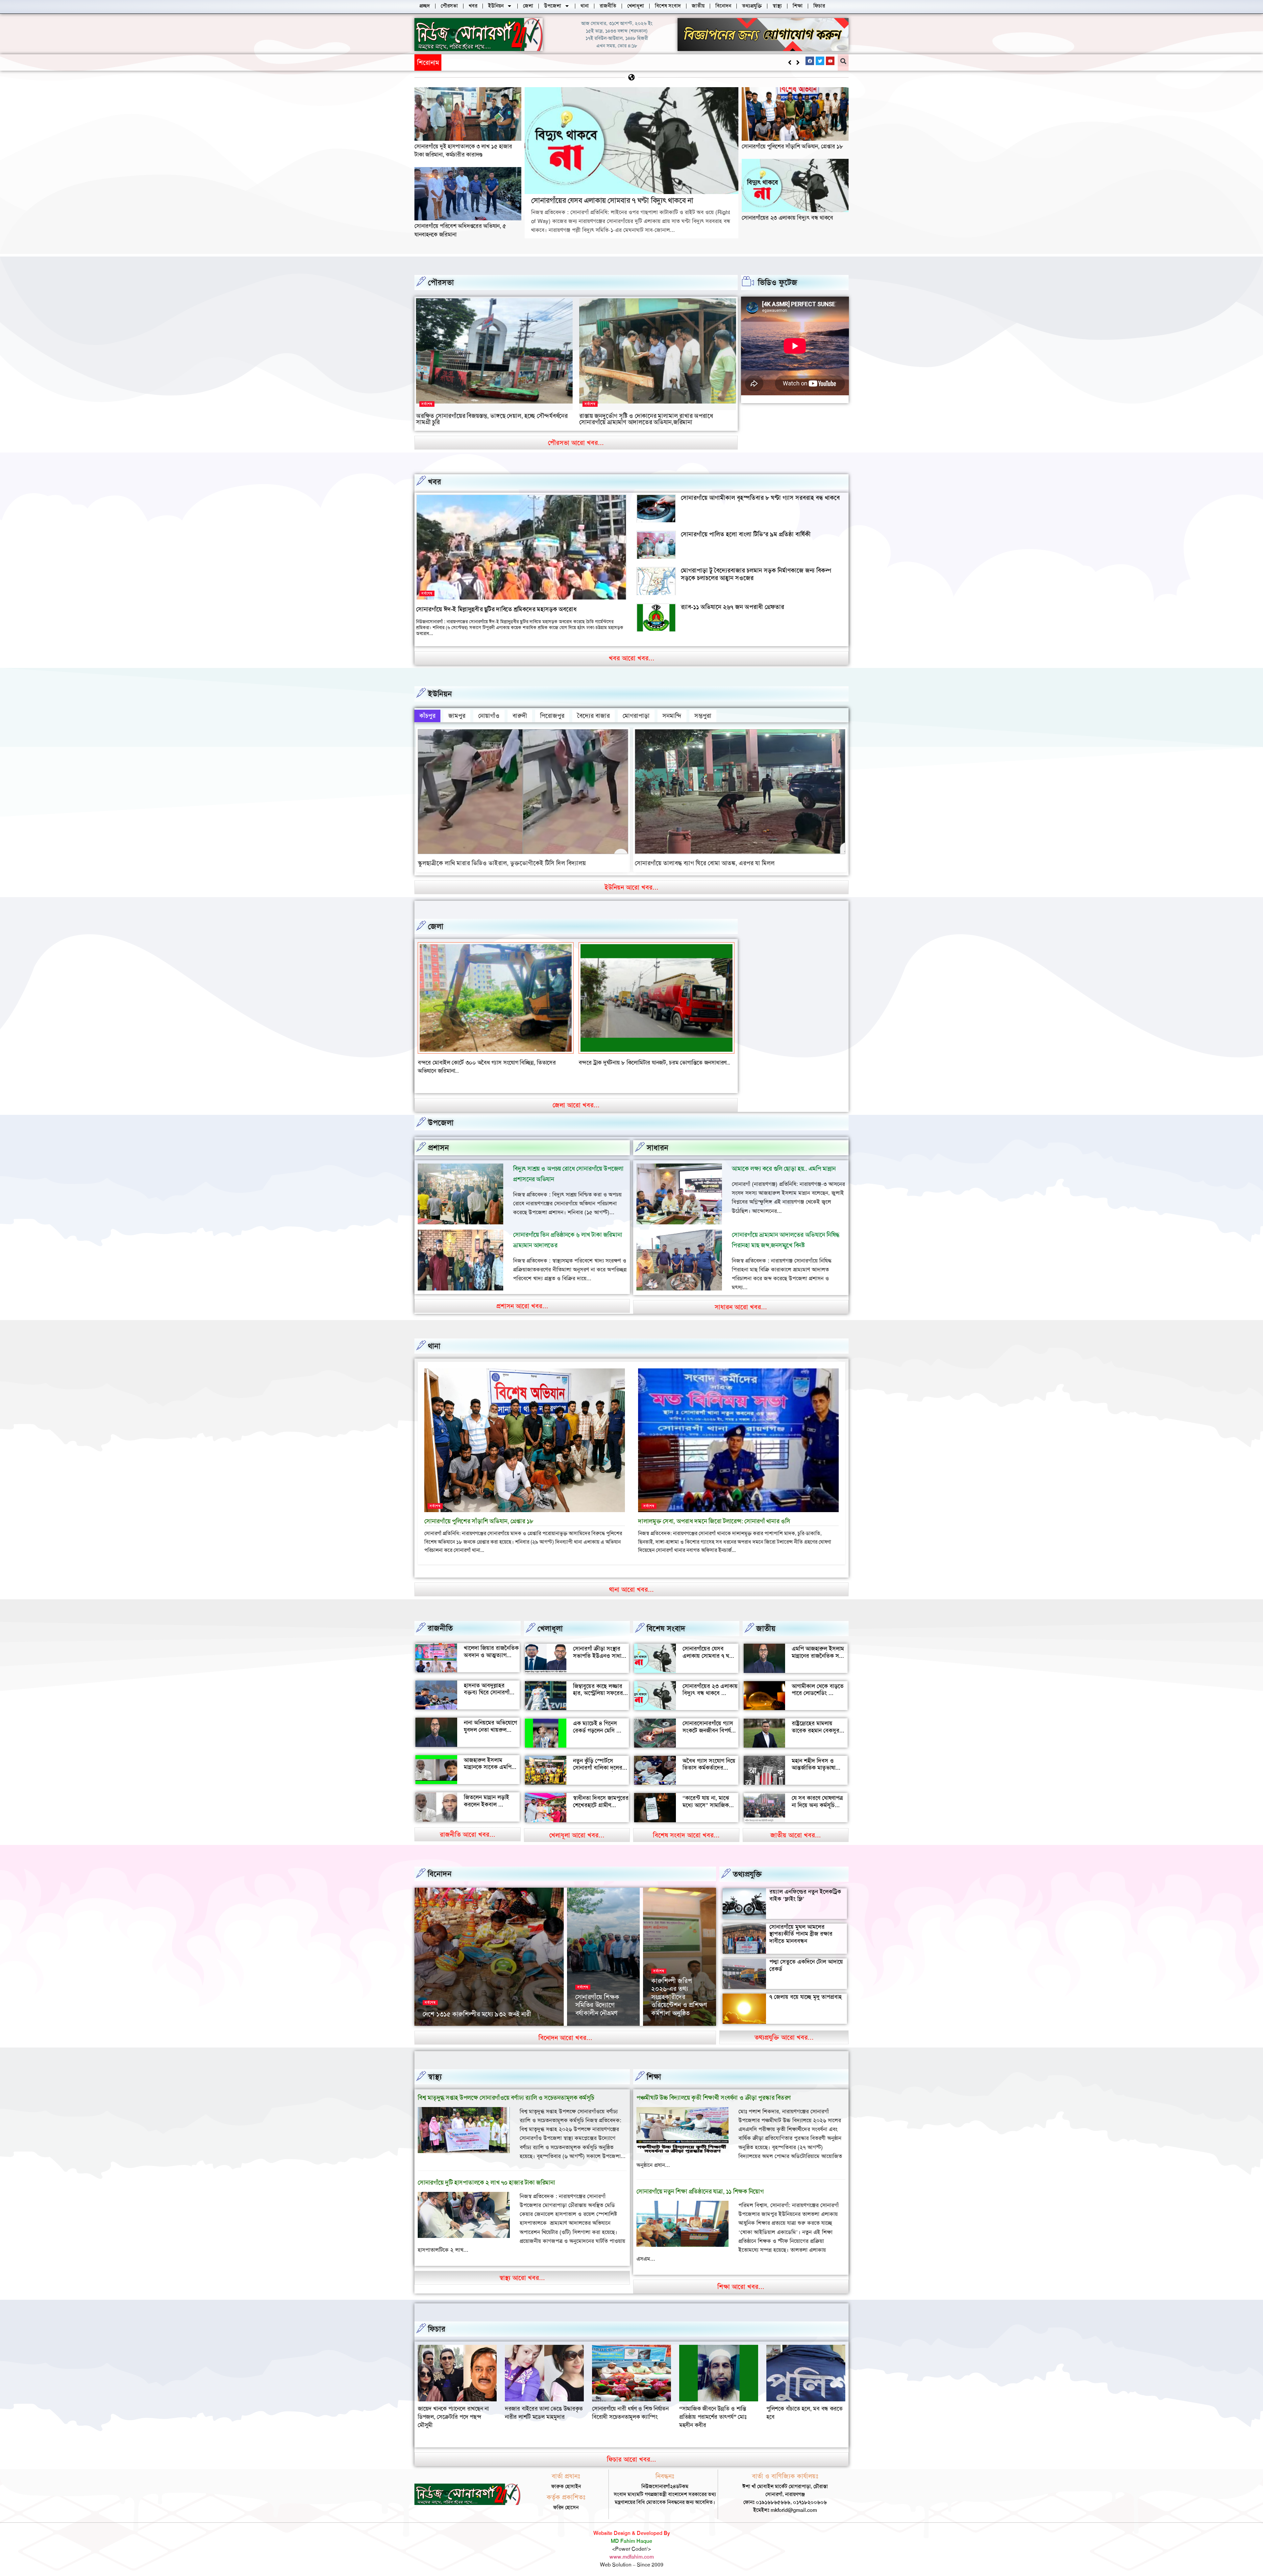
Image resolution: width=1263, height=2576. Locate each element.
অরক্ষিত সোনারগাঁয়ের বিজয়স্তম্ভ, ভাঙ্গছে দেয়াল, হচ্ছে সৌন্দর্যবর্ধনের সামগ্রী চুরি (492, 419)
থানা (434, 1338)
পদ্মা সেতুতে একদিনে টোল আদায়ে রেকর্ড (806, 1957)
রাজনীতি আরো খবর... (468, 1826)
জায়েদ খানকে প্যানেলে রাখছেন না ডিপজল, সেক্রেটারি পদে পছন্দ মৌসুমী (715, 2409)
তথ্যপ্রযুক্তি (747, 1866)
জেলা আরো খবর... (576, 1097)
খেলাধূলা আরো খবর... (577, 1827)
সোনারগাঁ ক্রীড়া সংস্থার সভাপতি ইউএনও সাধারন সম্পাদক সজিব (600, 1647)
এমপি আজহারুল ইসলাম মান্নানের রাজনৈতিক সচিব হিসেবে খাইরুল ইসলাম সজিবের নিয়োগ (819, 1651)
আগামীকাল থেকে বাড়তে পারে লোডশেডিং (818, 1681)
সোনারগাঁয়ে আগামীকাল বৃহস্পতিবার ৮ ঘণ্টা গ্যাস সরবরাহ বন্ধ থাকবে (760, 498)
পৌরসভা (441, 282)
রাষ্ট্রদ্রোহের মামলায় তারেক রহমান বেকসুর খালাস (816, 1722)
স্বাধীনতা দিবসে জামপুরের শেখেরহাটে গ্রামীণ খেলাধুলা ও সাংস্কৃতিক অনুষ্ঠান (601, 1800)
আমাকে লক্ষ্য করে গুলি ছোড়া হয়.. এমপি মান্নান (784, 1160)
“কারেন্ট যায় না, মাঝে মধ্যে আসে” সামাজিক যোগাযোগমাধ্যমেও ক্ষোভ (709, 1797)
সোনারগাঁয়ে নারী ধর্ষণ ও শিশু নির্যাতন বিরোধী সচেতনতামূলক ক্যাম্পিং (456, 2404)
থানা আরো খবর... (631, 1581)
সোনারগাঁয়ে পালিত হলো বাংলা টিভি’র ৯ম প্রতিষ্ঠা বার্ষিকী (746, 534)
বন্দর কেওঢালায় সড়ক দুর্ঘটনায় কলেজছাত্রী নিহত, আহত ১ (479, 1063)
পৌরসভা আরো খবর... (576, 443)
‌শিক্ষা (654, 2069)
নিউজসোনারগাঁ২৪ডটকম (444, 2016)
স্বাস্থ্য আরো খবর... (522, 2269)
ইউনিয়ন (440, 694)
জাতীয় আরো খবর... (796, 1827)
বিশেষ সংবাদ (666, 1620)
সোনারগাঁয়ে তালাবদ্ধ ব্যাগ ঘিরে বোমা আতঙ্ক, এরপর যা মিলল (705, 863)
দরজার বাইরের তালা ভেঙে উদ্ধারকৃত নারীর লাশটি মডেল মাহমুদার (805, 2404)
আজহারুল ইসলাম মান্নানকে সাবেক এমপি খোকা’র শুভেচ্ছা (488, 1759)
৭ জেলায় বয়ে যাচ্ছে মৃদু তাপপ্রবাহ (805, 1989)
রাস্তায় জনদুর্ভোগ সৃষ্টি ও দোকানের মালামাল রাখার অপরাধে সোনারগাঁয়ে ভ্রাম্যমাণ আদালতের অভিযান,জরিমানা (646, 419)
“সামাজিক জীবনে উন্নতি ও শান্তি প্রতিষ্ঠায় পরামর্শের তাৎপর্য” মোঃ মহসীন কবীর (539, 2409)
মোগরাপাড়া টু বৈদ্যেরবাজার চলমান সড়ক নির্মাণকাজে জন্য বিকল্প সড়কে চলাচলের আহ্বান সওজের (756, 574)
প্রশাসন (438, 1140)
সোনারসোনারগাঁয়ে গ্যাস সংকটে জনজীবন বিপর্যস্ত (709, 1719)
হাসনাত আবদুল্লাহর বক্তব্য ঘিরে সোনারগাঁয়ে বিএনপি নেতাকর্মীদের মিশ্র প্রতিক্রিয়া (491, 1688)
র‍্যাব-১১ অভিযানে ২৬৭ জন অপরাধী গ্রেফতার (732, 607)
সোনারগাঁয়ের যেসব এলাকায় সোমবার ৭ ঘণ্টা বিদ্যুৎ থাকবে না (612, 200)
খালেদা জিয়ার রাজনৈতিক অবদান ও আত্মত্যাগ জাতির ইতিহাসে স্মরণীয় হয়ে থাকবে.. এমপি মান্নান (491, 1650)
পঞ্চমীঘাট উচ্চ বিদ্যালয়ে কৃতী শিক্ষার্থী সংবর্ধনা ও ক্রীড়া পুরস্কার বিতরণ (714, 2089)
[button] (798, 62)
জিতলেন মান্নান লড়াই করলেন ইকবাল (486, 1793)
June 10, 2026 (667, 2016)
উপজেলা (441, 1115)
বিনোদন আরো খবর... (565, 2029)
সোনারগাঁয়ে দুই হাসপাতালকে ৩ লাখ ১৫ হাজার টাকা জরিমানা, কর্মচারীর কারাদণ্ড (538, 62)
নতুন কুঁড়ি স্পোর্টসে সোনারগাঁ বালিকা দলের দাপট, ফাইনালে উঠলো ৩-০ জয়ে (598, 1763)
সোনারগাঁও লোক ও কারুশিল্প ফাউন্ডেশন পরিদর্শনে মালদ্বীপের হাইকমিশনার (600, 1993)
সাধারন (657, 1140)
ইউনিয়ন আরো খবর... (631, 887)
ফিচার (437, 2321)
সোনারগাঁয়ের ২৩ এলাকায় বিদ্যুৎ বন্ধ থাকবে (787, 218)
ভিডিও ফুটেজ (778, 282)
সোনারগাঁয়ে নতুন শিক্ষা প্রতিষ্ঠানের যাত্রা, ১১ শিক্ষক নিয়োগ (700, 2183)
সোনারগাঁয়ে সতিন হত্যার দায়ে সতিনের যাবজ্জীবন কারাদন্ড (640, 1063)
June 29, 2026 (485, 2016)
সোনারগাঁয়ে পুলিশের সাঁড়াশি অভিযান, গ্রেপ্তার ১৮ (792, 146)
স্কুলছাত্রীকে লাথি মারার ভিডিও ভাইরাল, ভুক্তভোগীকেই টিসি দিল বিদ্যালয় (502, 863)
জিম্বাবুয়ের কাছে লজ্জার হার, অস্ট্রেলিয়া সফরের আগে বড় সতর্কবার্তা (598, 1685)
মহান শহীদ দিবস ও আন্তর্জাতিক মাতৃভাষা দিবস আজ (814, 1760)
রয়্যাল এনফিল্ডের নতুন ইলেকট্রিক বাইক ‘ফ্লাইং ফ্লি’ (805, 1887)
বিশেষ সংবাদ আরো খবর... (686, 1827)
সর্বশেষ (427, 404)
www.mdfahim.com (632, 2549)
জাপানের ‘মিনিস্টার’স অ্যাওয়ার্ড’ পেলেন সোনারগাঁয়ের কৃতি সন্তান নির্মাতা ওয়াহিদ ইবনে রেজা (677, 1988)
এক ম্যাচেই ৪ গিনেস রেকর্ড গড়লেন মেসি (595, 1719)
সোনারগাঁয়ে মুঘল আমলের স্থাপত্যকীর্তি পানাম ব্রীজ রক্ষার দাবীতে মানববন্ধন (801, 1925)
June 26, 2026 (591, 2016)
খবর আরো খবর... (632, 658)
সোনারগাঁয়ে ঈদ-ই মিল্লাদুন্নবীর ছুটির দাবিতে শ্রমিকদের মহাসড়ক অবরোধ (496, 609)
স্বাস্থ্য (435, 2069)
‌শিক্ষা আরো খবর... (741, 2278)
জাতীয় (766, 1620)
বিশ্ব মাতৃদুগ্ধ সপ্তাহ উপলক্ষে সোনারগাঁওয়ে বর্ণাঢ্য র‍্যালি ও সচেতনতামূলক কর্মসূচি (506, 2089)
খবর (434, 482)
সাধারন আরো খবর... (741, 1299)
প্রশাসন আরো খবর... (522, 1298)
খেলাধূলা (550, 1620)
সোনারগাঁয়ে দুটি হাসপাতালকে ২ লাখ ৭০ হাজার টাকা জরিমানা (486, 2174)
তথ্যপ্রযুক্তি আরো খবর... (784, 2029)
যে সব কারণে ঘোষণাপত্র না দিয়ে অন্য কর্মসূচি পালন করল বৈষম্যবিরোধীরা (817, 1800)
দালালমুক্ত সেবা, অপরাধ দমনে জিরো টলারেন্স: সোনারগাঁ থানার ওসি (714, 1513)
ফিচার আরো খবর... (631, 2451)
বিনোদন (440, 1866)
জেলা (436, 926)
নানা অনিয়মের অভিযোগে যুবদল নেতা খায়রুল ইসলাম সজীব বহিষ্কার (490, 1721)
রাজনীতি (440, 1620)
